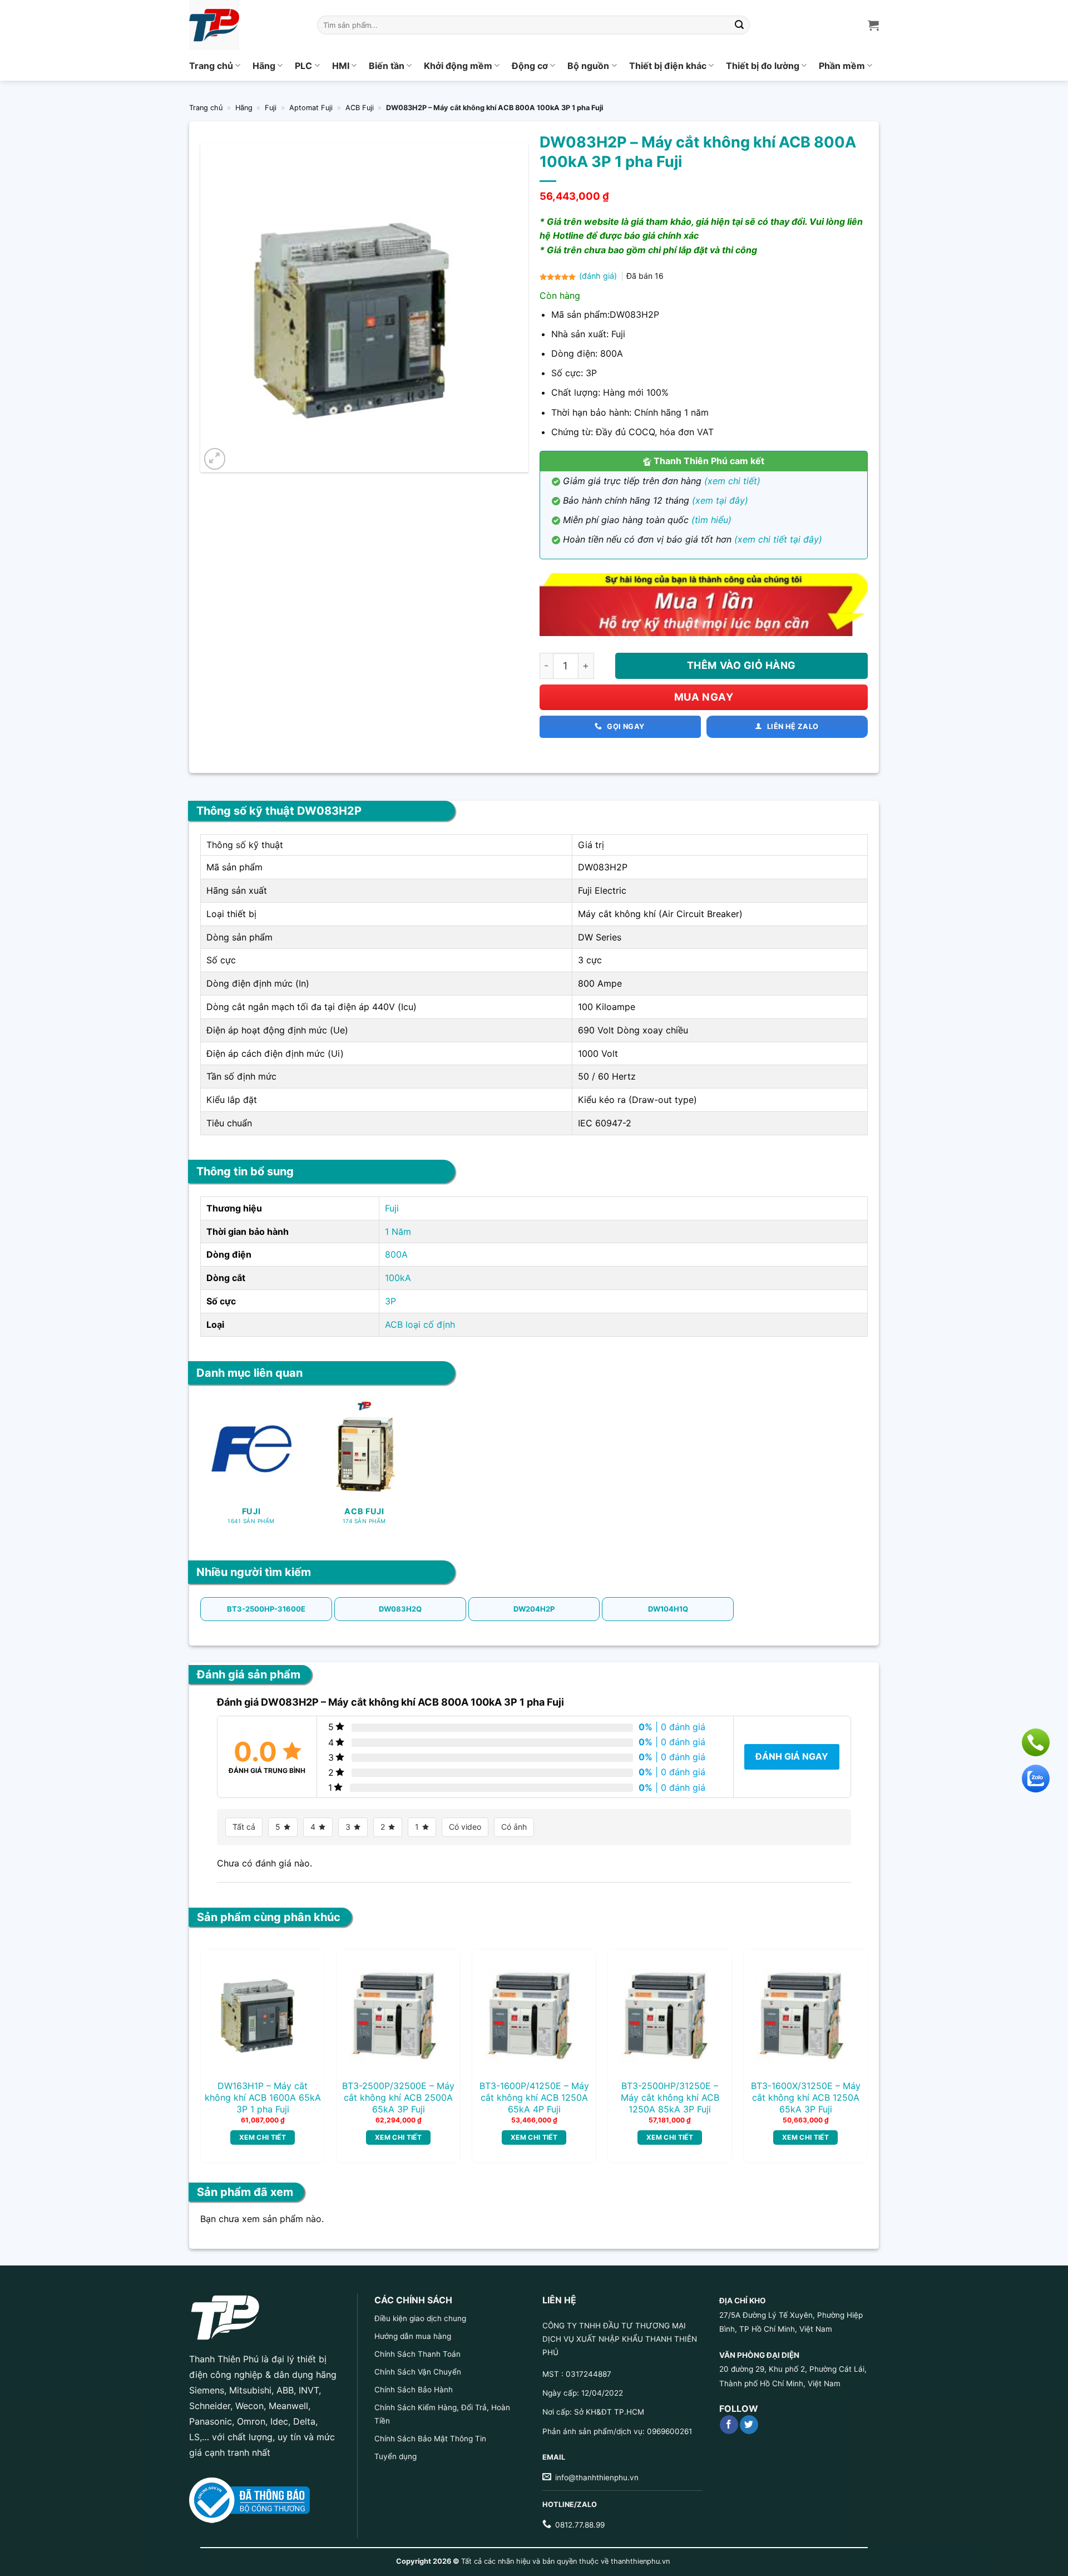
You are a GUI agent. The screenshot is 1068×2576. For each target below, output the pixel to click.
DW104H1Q (668, 1609)
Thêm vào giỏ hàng (741, 665)
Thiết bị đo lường (763, 66)
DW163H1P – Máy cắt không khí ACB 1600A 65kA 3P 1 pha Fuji (263, 2097)
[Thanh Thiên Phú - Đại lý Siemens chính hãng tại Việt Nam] (245, 25)
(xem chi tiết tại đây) (778, 539)
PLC (303, 66)
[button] (215, 459)
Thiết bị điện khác (668, 66)
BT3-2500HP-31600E (266, 1609)
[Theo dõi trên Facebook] (729, 2425)
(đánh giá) (599, 276)
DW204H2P (534, 1609)
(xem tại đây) (720, 500)
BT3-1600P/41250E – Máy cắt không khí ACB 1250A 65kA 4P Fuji (534, 2097)
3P (390, 1301)
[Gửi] (740, 25)
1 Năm (398, 1232)
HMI (341, 66)
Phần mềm (842, 66)
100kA (398, 1278)
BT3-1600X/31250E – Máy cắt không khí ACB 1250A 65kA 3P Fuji (806, 2097)
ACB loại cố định (420, 1324)
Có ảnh (514, 1827)
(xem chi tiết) (732, 481)
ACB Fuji (360, 108)
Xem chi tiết (263, 2137)
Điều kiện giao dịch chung (420, 2318)
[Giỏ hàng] (873, 25)
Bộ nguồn (588, 66)
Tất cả (244, 1827)
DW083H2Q (400, 1609)
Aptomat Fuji (311, 108)
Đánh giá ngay (792, 1756)
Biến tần (387, 66)
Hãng (264, 66)
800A (396, 1254)
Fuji (271, 108)
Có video (465, 1827)
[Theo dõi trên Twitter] (749, 2425)
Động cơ (530, 66)
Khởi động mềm (458, 66)
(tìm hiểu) (711, 520)
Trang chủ (211, 66)
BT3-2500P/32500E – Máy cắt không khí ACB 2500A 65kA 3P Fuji (398, 2097)
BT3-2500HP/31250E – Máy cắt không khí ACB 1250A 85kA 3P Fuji (670, 2097)
